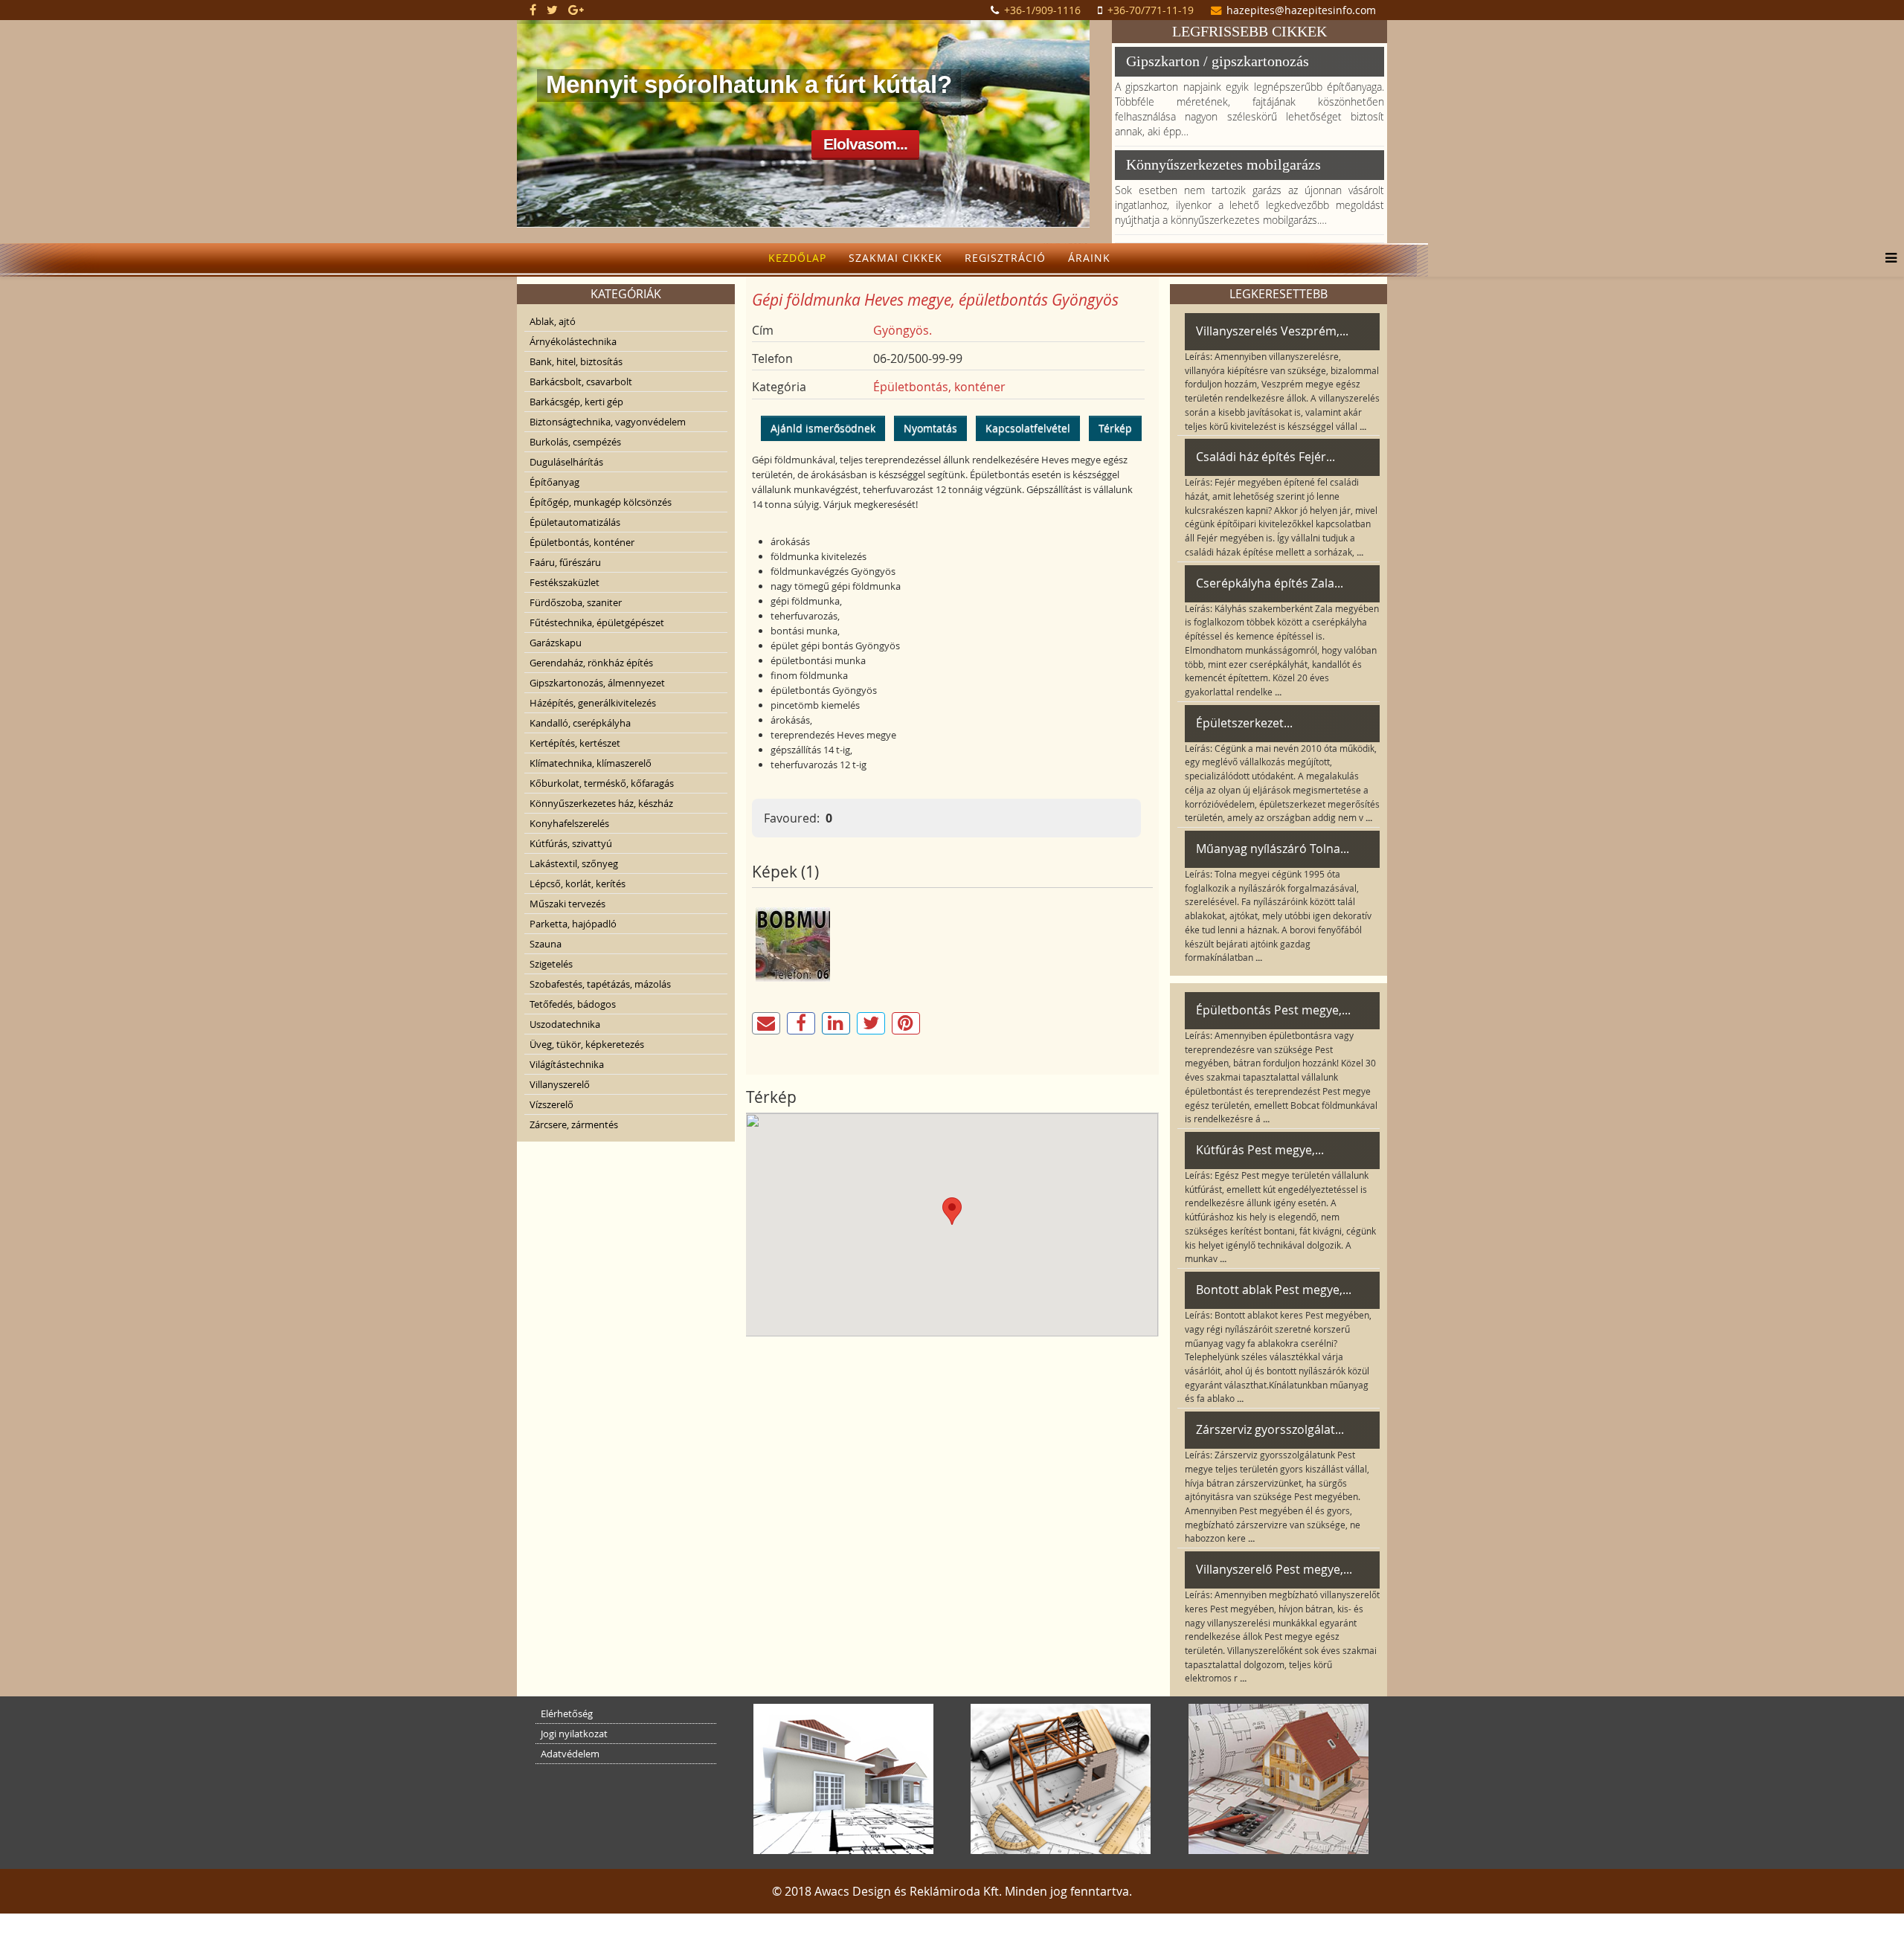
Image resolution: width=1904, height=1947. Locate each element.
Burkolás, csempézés (575, 442)
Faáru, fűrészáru (565, 562)
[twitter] (552, 10)
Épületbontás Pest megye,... (1273, 1010)
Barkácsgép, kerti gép (576, 402)
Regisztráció (1005, 258)
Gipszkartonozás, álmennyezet (597, 683)
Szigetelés (551, 964)
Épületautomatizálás (575, 522)
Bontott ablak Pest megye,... (1274, 1290)
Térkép (1115, 428)
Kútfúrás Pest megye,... (1260, 1150)
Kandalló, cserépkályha (580, 723)
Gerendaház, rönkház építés (591, 663)
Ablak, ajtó (553, 321)
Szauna (546, 944)
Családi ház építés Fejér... (1265, 457)
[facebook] (533, 10)
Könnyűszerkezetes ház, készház (601, 803)
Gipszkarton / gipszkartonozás (1218, 61)
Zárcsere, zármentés (574, 1124)
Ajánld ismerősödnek (823, 428)
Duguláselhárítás (566, 462)
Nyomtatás (930, 428)
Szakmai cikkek (895, 258)
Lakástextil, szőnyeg (574, 863)
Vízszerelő (551, 1104)
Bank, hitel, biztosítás (576, 361)
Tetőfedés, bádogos (573, 1004)
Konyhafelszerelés (569, 823)
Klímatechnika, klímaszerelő (591, 763)
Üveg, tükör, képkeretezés (587, 1044)
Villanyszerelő (560, 1084)
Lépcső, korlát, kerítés (578, 884)
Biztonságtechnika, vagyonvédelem (608, 422)
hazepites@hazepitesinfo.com (1301, 10)
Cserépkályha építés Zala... (1270, 583)
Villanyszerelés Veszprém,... (1272, 331)
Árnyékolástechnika (573, 341)
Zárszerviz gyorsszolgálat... (1270, 1429)
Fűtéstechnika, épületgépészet (597, 622)
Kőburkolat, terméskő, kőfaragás (602, 783)
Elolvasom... (865, 144)
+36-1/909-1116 (1042, 10)
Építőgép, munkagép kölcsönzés (601, 502)
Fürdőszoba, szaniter (576, 602)
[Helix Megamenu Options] (1887, 258)
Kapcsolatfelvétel (1028, 428)
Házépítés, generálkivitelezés (593, 703)
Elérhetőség (567, 1713)
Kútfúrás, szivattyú (571, 843)
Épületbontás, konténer (582, 542)
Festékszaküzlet (565, 582)
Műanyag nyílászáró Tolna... (1273, 849)
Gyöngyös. (903, 330)
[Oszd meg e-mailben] (766, 1023)
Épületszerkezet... (1244, 723)
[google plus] (576, 10)
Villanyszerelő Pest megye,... (1274, 1569)
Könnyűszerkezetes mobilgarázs (1223, 164)
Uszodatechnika (565, 1024)
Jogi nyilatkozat (574, 1734)
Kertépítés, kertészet (575, 743)
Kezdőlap (797, 258)
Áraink (1089, 258)
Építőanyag (554, 482)
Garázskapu (556, 643)
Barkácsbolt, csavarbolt (581, 382)
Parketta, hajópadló (573, 924)
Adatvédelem (570, 1754)
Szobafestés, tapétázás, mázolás (600, 984)
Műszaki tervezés (567, 904)
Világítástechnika (567, 1064)
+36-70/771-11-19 (1151, 10)
